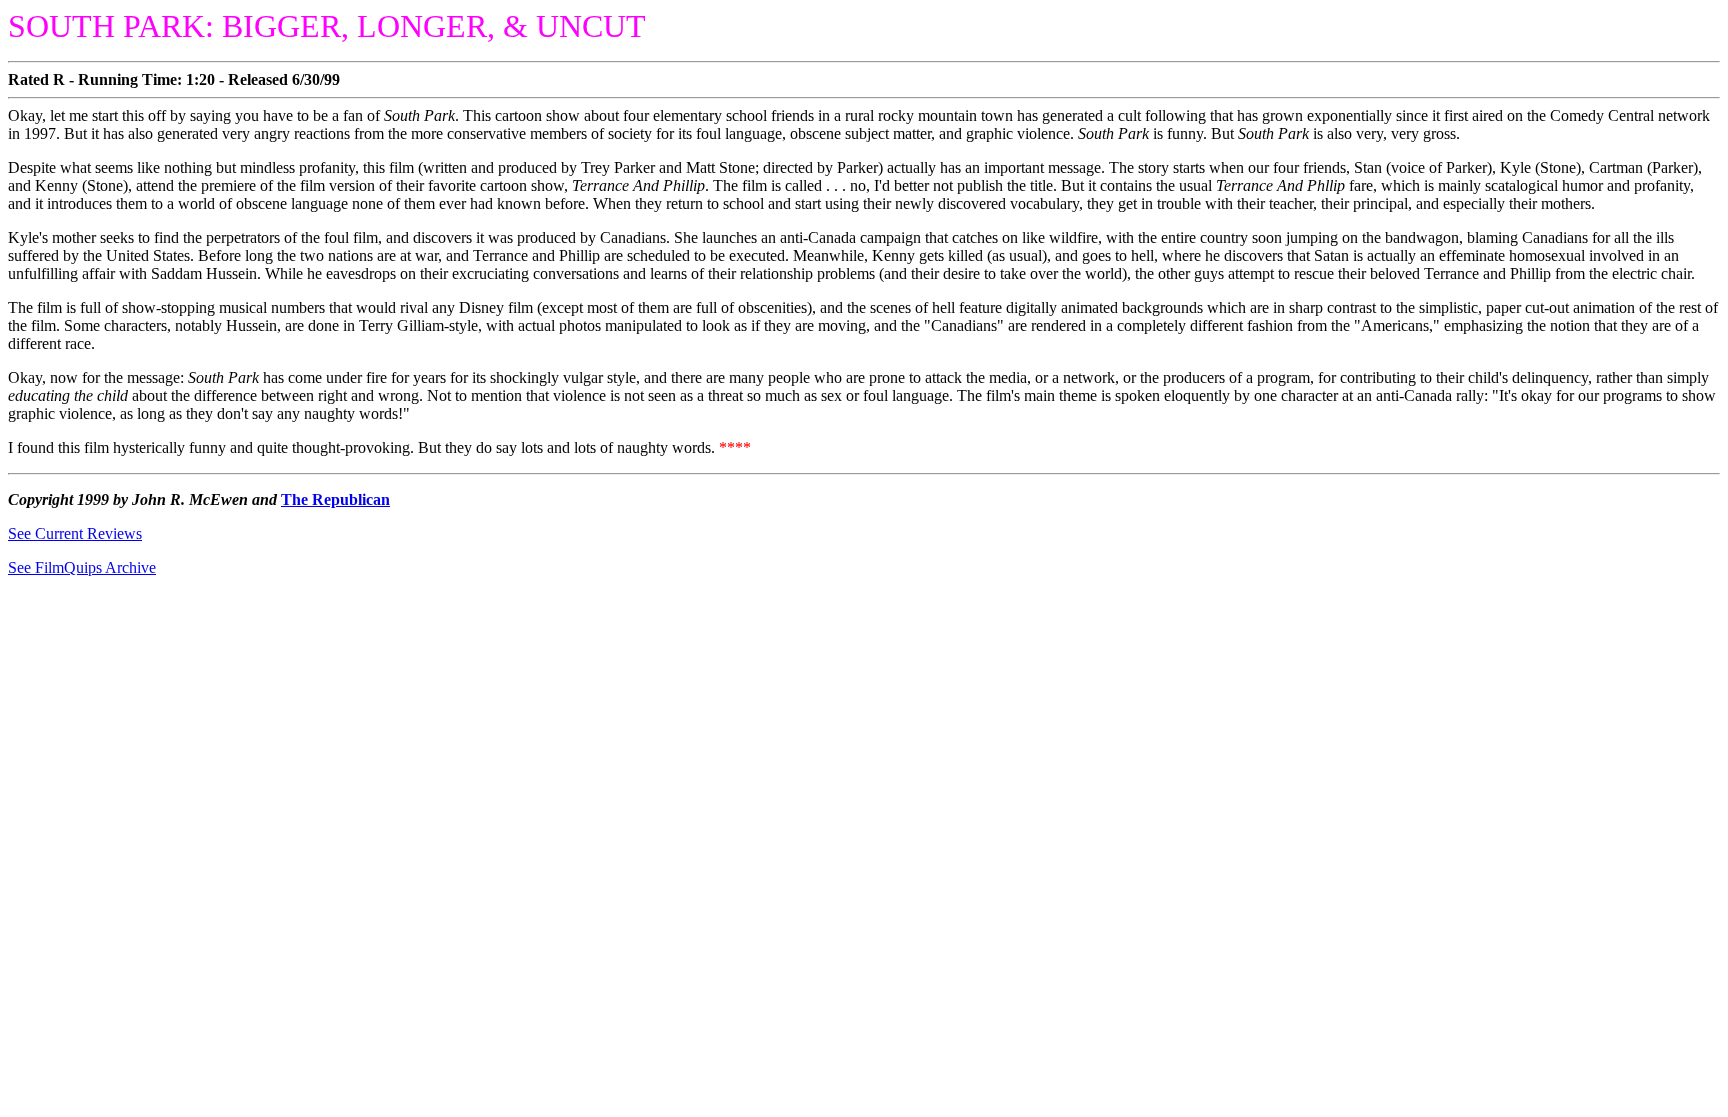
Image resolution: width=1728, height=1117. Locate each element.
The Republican (335, 499)
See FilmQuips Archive (82, 567)
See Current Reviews (75, 533)
